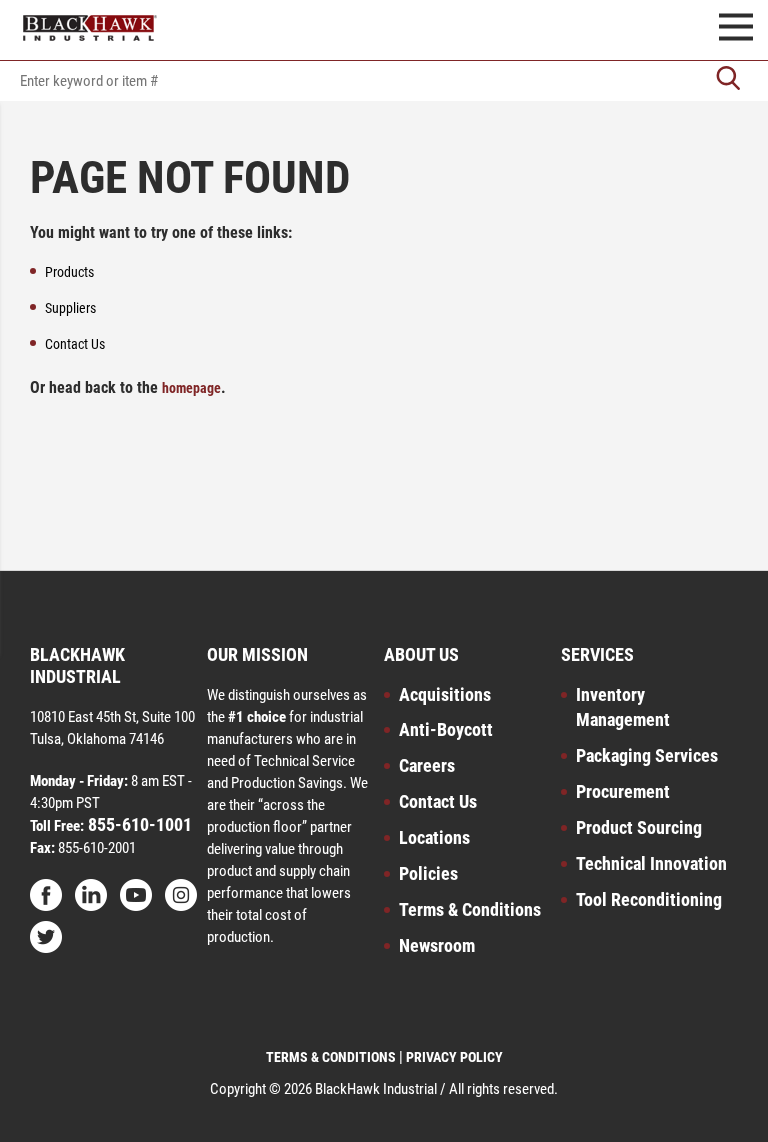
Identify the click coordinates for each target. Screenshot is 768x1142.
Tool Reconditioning (649, 899)
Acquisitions (445, 694)
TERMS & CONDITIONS (331, 1057)
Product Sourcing (639, 827)
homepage (191, 388)
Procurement (623, 791)
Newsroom (437, 945)
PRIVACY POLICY (454, 1057)
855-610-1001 (138, 824)
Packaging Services (647, 755)
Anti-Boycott (446, 729)
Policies (428, 873)
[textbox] (384, 81)
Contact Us (438, 801)
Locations (434, 837)
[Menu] (736, 30)
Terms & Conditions (470, 909)
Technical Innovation (651, 863)
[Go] (728, 80)
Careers (427, 765)
